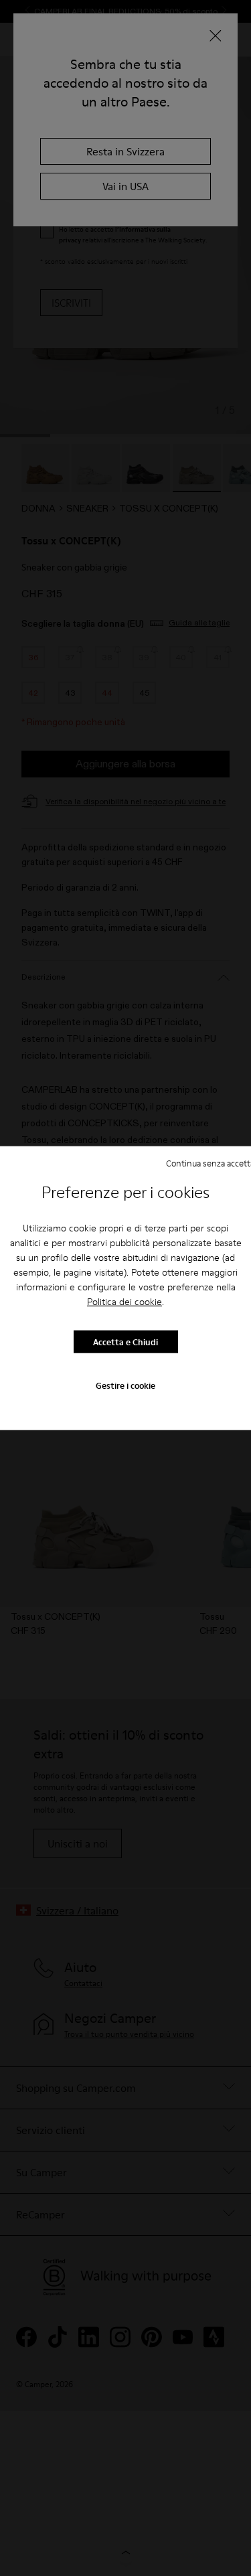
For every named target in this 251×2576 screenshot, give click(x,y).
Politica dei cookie (124, 1302)
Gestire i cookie (125, 1385)
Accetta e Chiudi (125, 1341)
